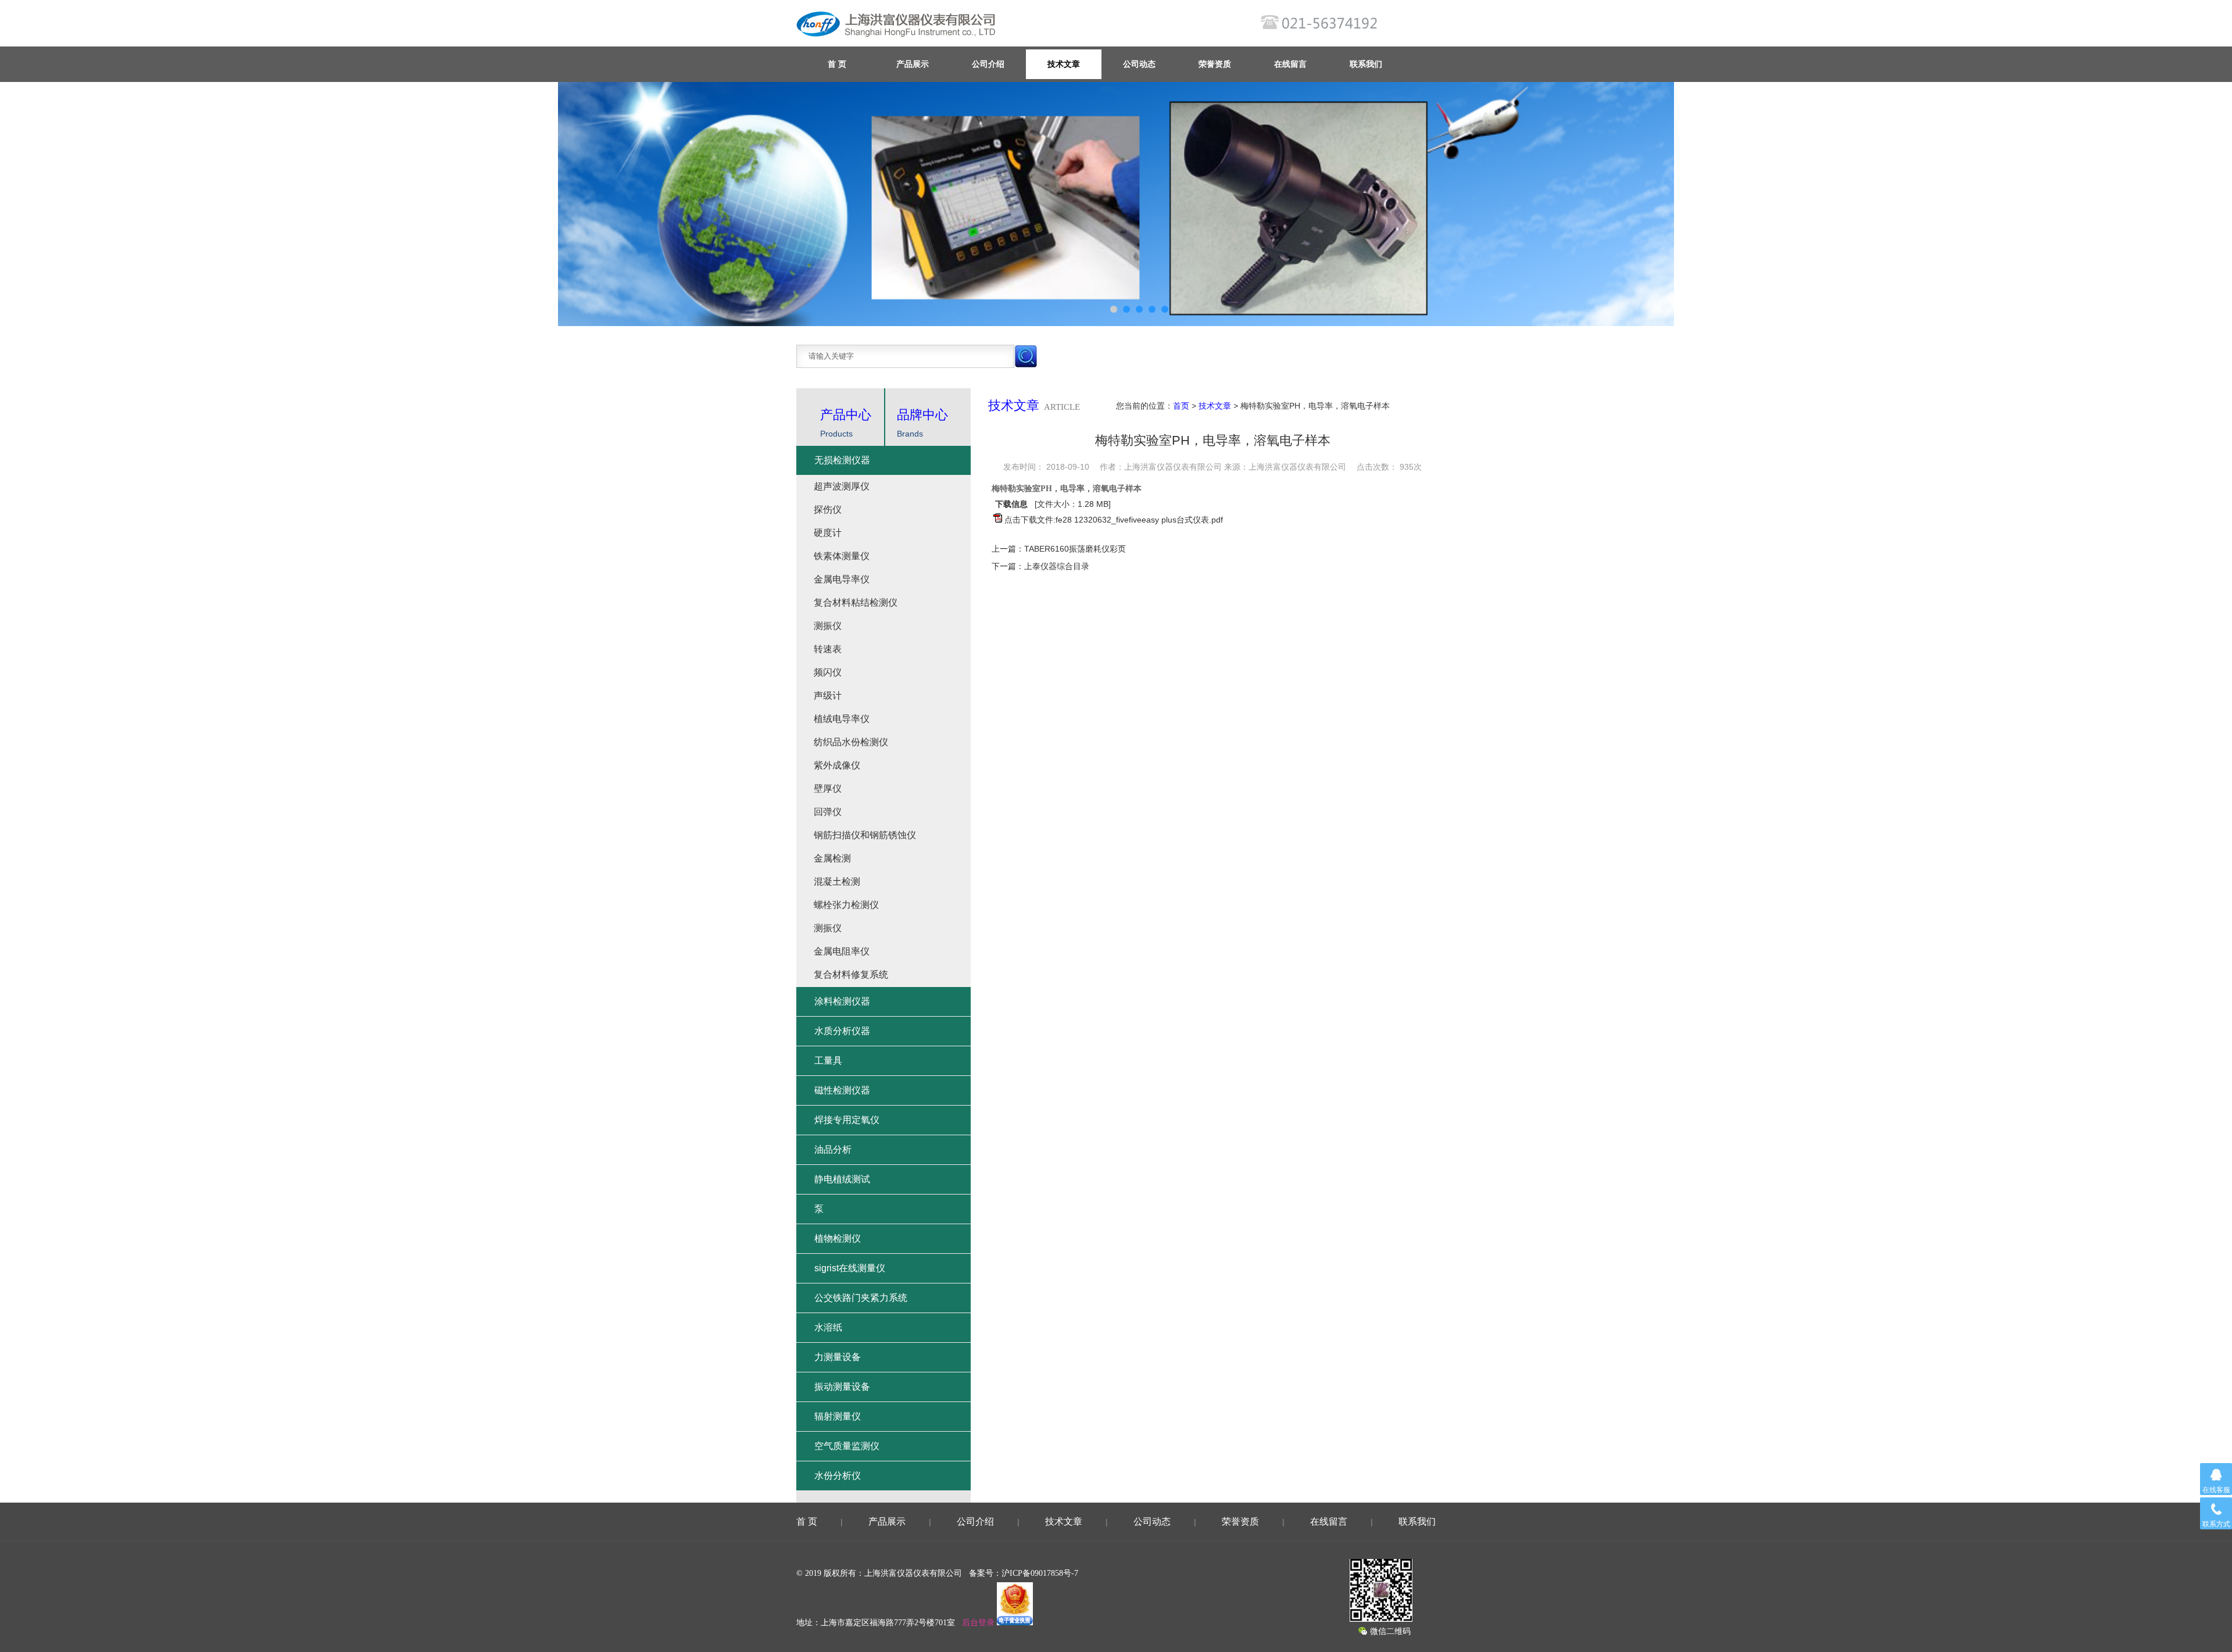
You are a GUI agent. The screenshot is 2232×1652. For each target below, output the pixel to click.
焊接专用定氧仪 (847, 1120)
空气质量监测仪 (847, 1446)
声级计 (828, 696)
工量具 (828, 1061)
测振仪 (828, 626)
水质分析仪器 (842, 1031)
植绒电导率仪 (842, 719)
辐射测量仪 (838, 1416)
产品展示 (913, 64)
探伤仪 (828, 509)
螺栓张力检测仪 (846, 905)
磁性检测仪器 (842, 1090)
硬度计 (828, 533)
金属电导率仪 (842, 579)
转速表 (828, 649)
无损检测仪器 (842, 460)
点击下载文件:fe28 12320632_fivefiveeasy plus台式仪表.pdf (1114, 520)
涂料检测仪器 (842, 1001)
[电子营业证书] (1015, 1623)
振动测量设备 (842, 1387)
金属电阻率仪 (842, 951)
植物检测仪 (838, 1238)
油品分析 (833, 1149)
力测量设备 (838, 1357)
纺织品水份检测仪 (851, 742)
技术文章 (1064, 64)
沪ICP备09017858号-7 (1040, 1573)
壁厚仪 (828, 789)
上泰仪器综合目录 (1057, 566)
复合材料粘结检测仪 (856, 602)
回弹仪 (828, 812)
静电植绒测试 (842, 1179)
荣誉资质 (1215, 64)
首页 (1181, 406)
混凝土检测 (837, 882)
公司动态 (1139, 64)
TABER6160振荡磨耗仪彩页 (1075, 549)
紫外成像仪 (837, 765)
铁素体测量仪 (842, 556)
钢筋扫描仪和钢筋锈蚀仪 (865, 835)
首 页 (807, 1522)
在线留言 (1290, 64)
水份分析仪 (838, 1476)
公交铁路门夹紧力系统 (861, 1298)
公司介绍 (988, 64)
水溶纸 (828, 1327)
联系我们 (1366, 64)
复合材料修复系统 (851, 975)
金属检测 (832, 858)
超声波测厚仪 (842, 486)
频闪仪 (828, 672)
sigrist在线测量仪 (850, 1268)
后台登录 (978, 1623)
